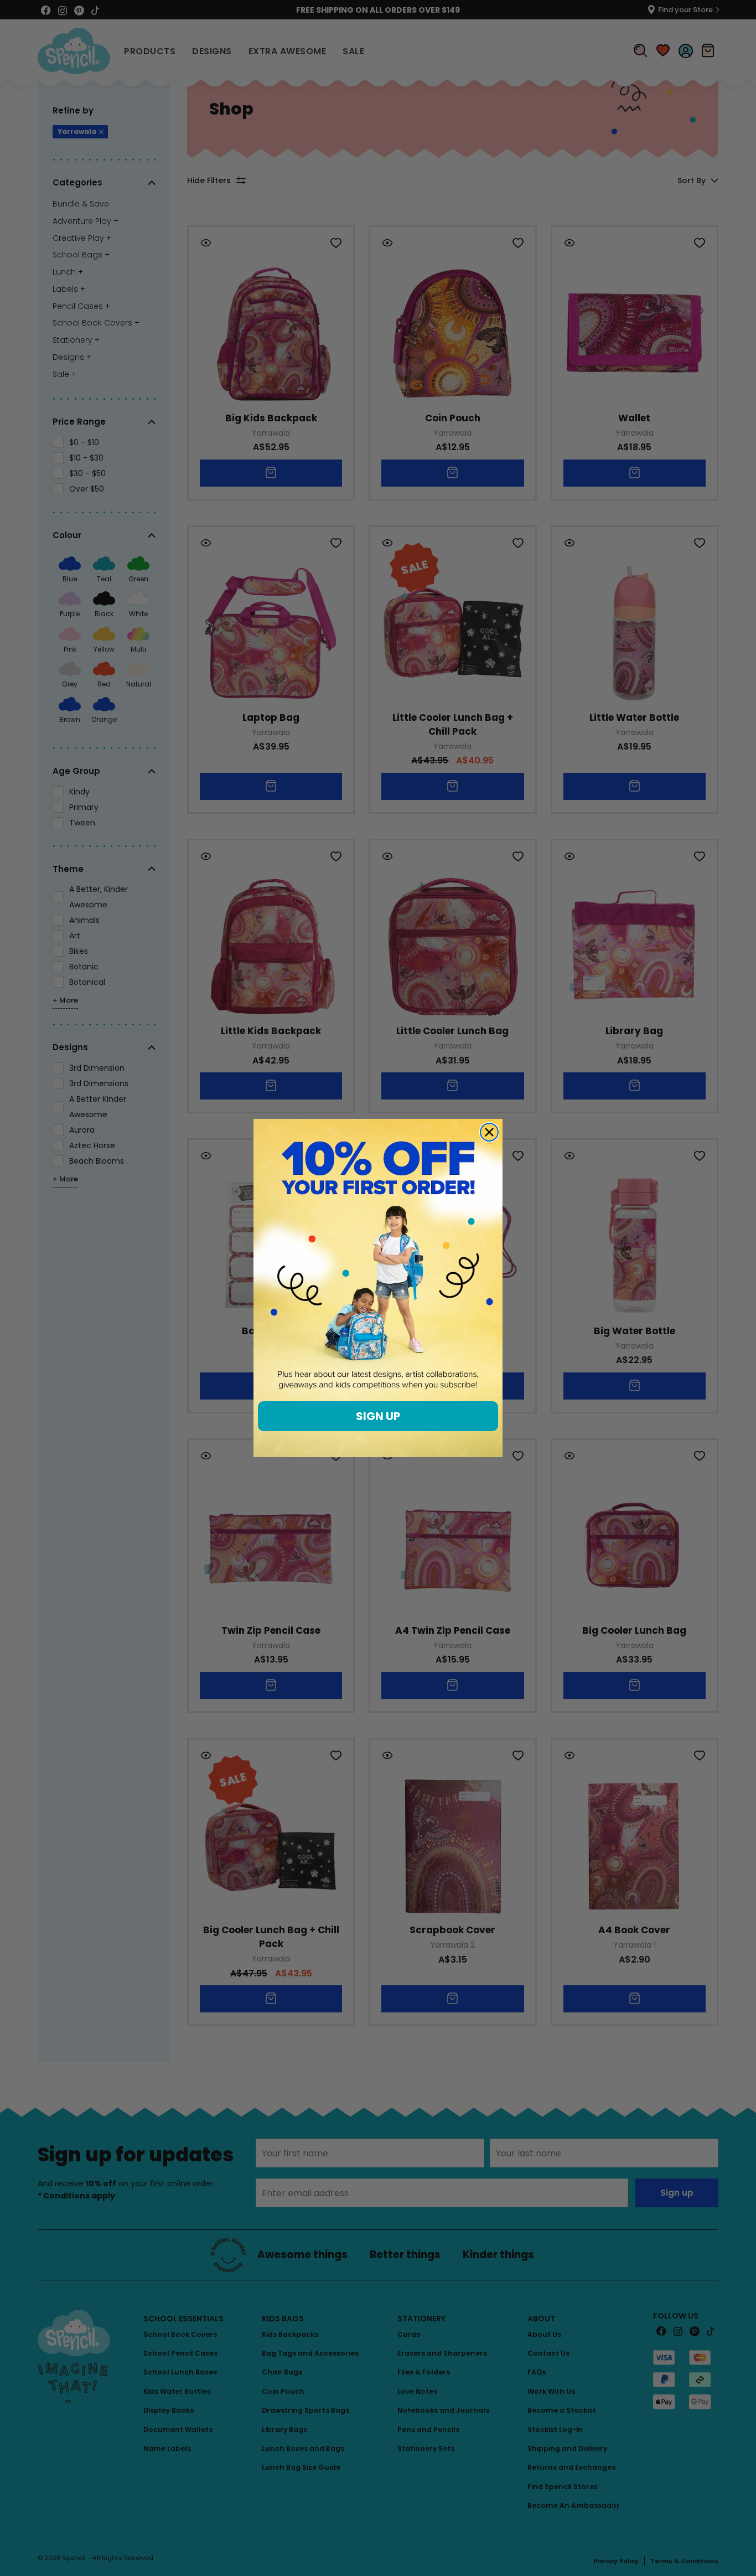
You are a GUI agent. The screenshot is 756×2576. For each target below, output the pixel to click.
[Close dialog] (489, 1132)
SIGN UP (378, 1416)
